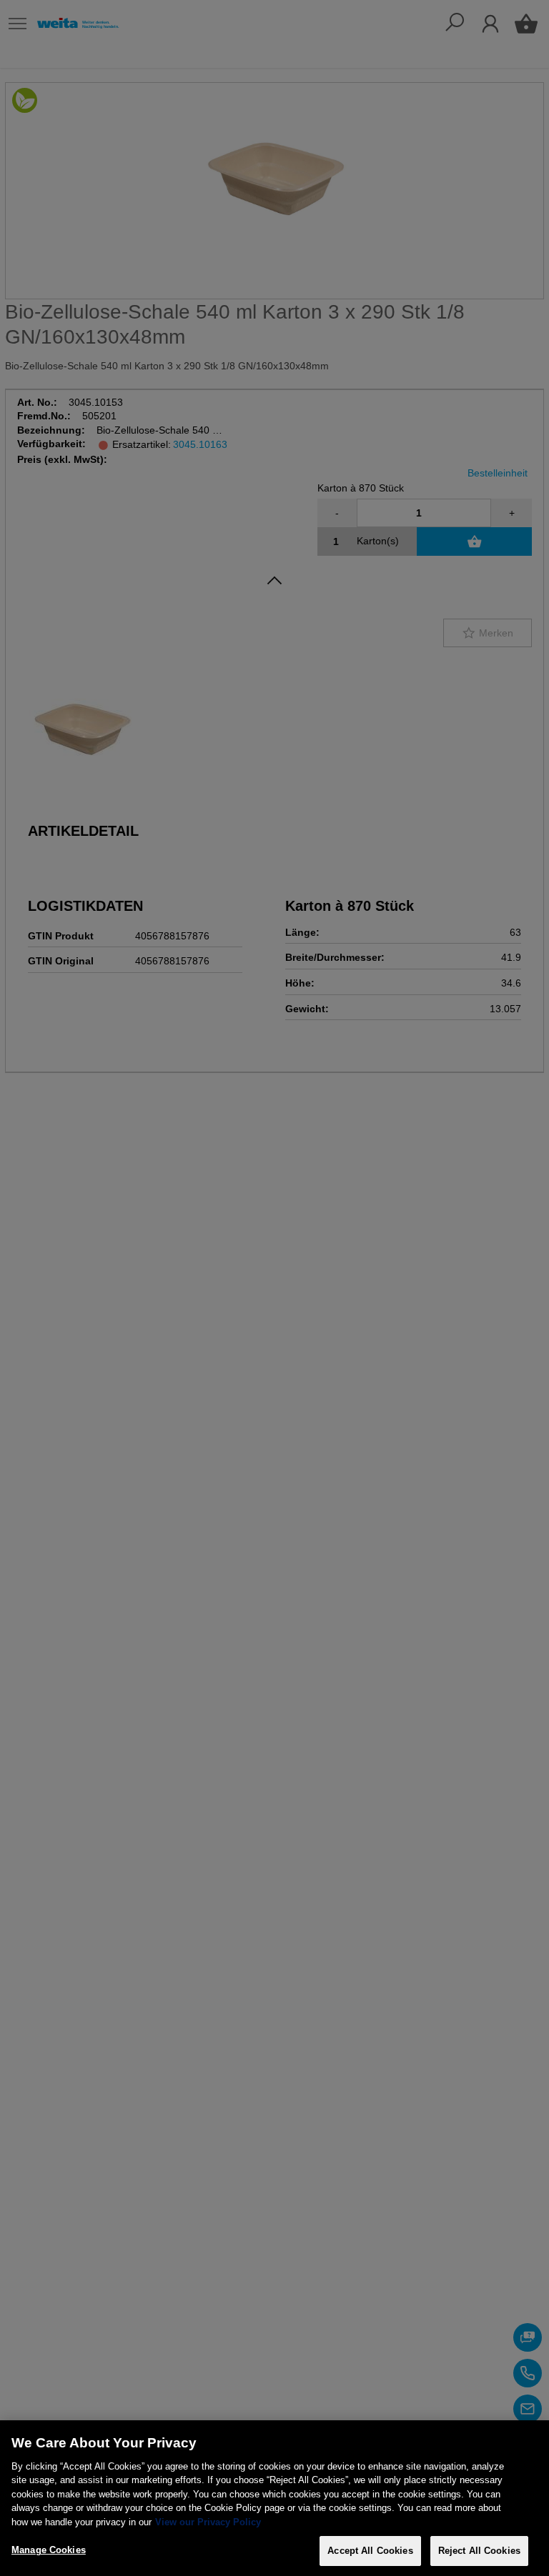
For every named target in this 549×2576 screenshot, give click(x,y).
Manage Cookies (49, 2550)
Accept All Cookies (370, 2551)
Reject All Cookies (479, 2551)
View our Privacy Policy (208, 2522)
